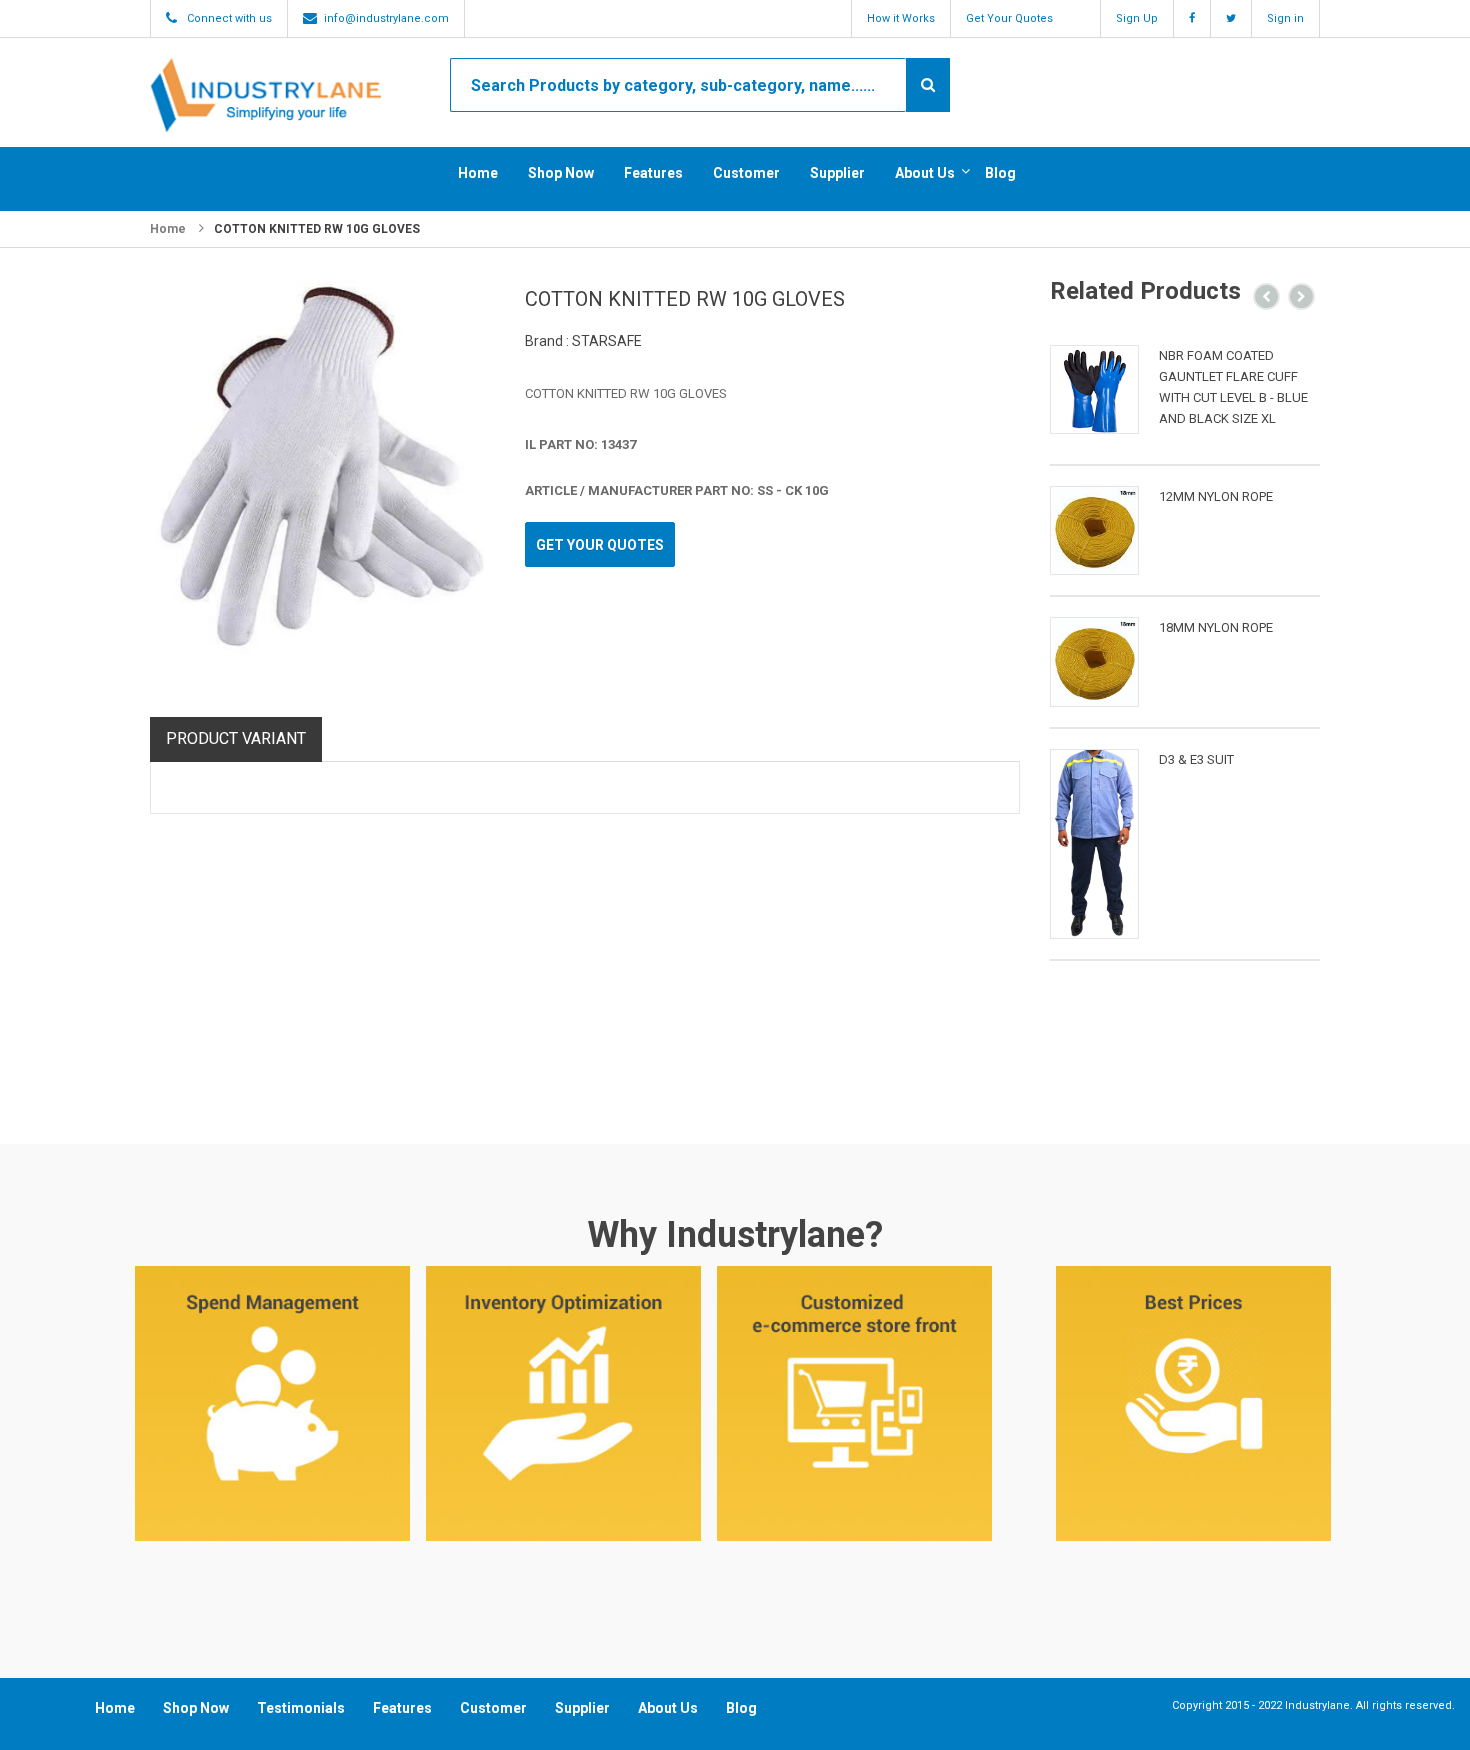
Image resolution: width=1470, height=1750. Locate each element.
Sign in (1285, 18)
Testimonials (301, 1708)
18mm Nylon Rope (1216, 627)
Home (478, 173)
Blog (1000, 173)
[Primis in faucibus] (1094, 389)
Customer (746, 173)
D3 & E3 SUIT (1196, 759)
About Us (925, 173)
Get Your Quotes (1009, 18)
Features (653, 173)
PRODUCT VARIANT (236, 738)
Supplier (837, 173)
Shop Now (561, 173)
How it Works (901, 18)
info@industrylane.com (386, 18)
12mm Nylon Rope (1216, 496)
